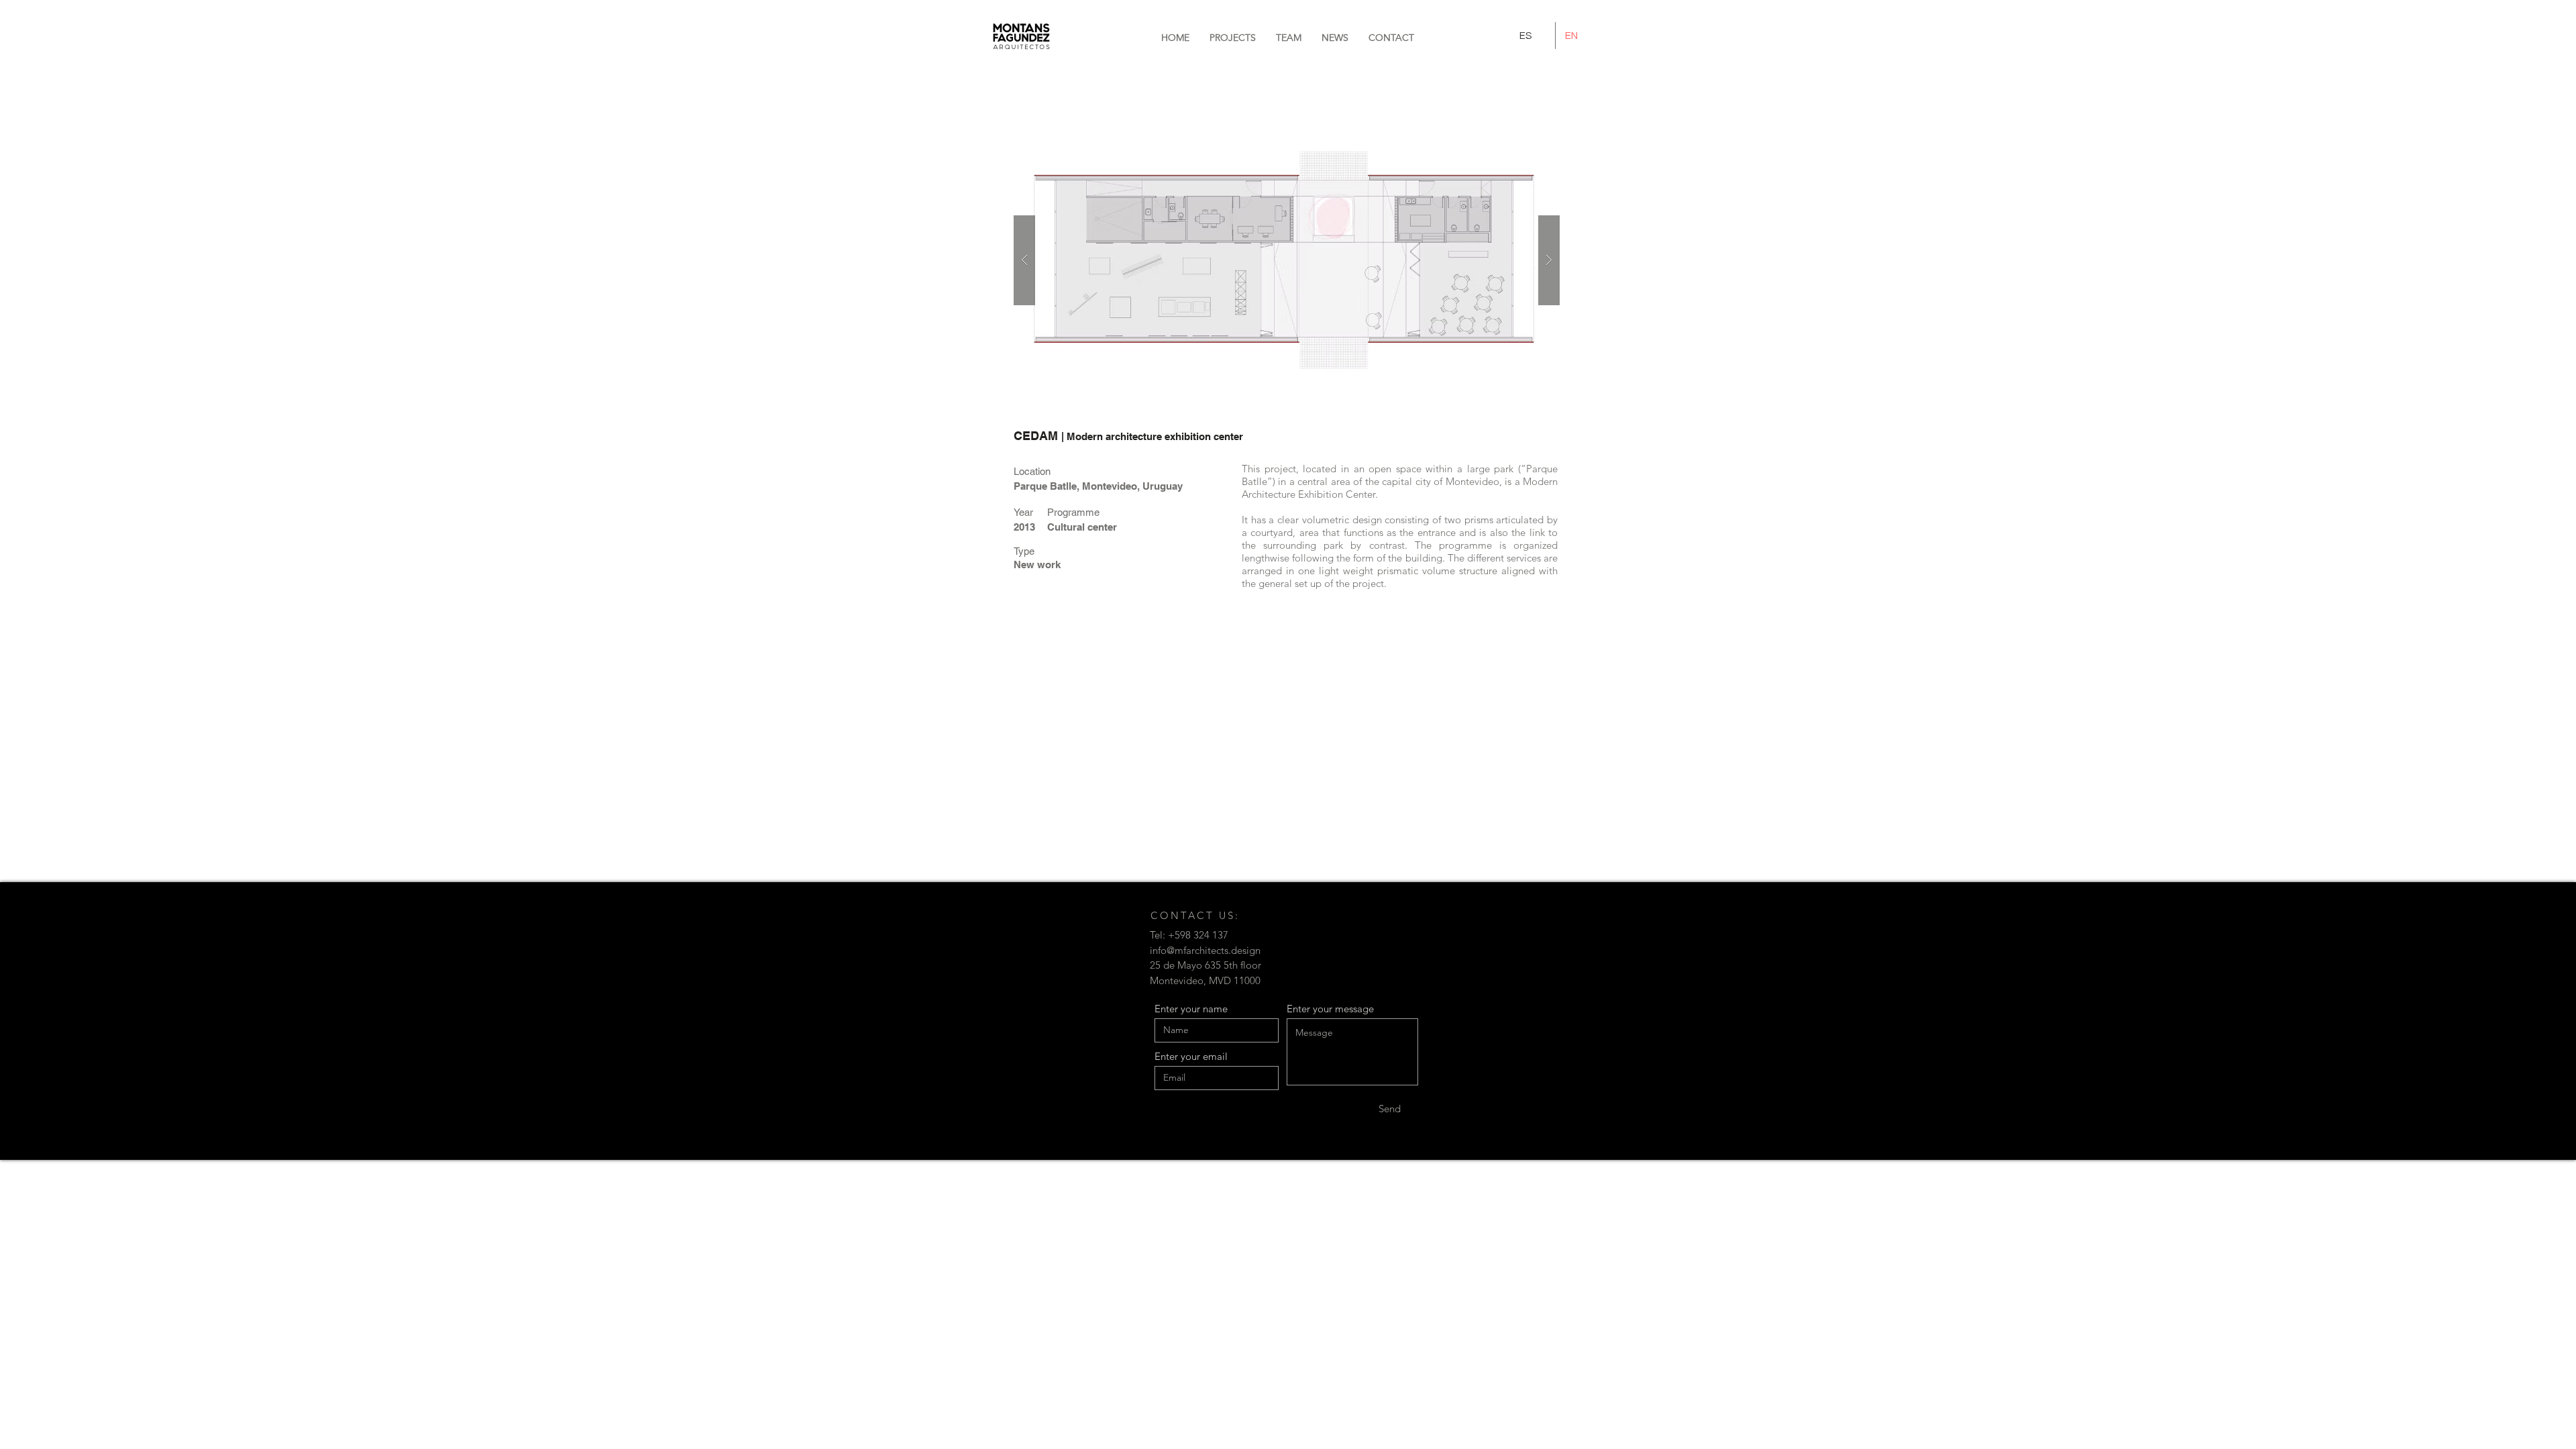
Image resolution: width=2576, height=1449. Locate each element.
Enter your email (1191, 1056)
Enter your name (1191, 1009)
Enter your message (1330, 1009)
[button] (1391, 38)
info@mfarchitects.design (1205, 950)
